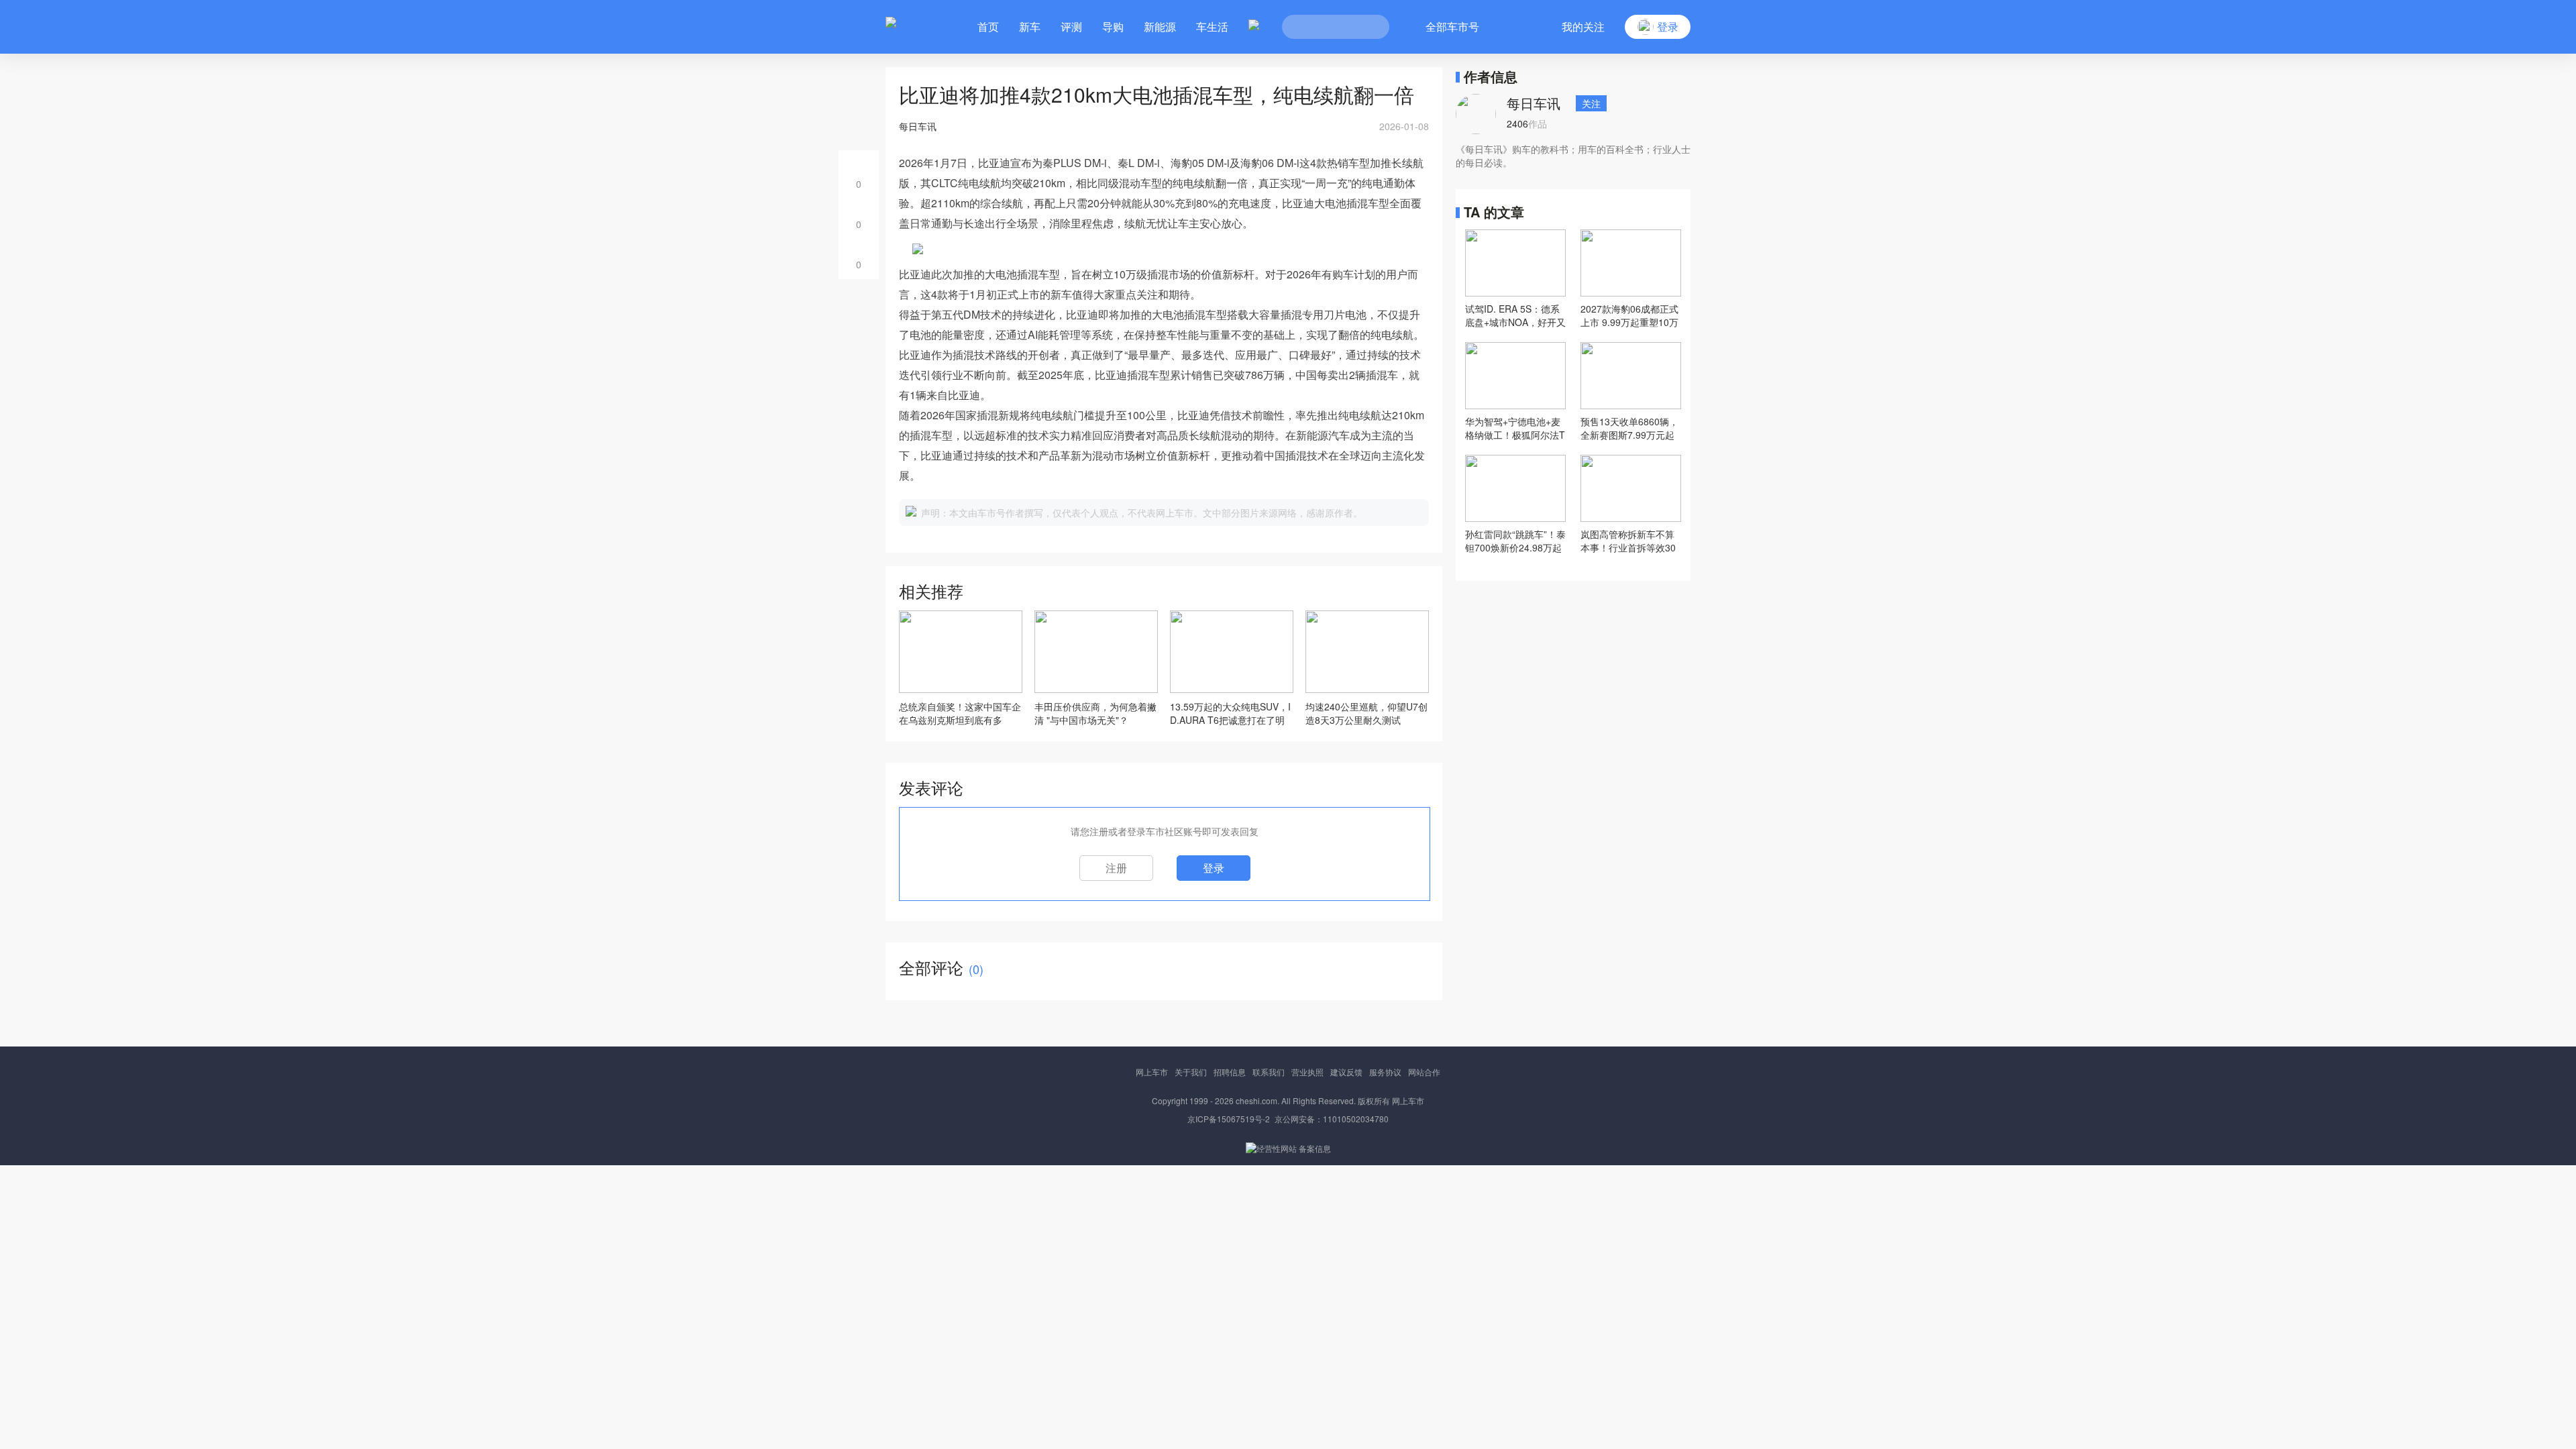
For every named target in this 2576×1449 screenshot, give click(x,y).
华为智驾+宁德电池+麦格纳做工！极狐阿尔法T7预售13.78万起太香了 (1515, 428)
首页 (988, 26)
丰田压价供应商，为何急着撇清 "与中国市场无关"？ (1095, 713)
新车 (1030, 26)
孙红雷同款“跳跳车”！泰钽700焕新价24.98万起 (1515, 541)
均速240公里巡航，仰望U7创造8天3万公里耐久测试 (1366, 713)
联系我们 (1269, 1072)
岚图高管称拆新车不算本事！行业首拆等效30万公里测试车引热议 (1628, 541)
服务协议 (1385, 1072)
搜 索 (1369, 27)
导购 (1113, 26)
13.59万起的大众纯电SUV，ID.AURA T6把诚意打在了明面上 (1230, 713)
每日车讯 (1534, 103)
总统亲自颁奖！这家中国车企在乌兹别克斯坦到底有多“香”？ (960, 713)
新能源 (1160, 26)
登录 (1214, 868)
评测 (1071, 26)
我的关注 (1583, 26)
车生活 (1212, 26)
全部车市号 (1452, 26)
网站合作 (1424, 1072)
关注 (1591, 103)
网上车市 (1152, 1072)
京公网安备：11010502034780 (1332, 1119)
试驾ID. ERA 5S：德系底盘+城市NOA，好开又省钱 (1515, 315)
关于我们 (1191, 1072)
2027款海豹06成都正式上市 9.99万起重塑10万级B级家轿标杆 (1629, 315)
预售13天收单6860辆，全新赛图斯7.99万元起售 (1629, 428)
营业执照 (1307, 1072)
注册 (1116, 868)
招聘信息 (1230, 1072)
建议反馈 (1346, 1072)
